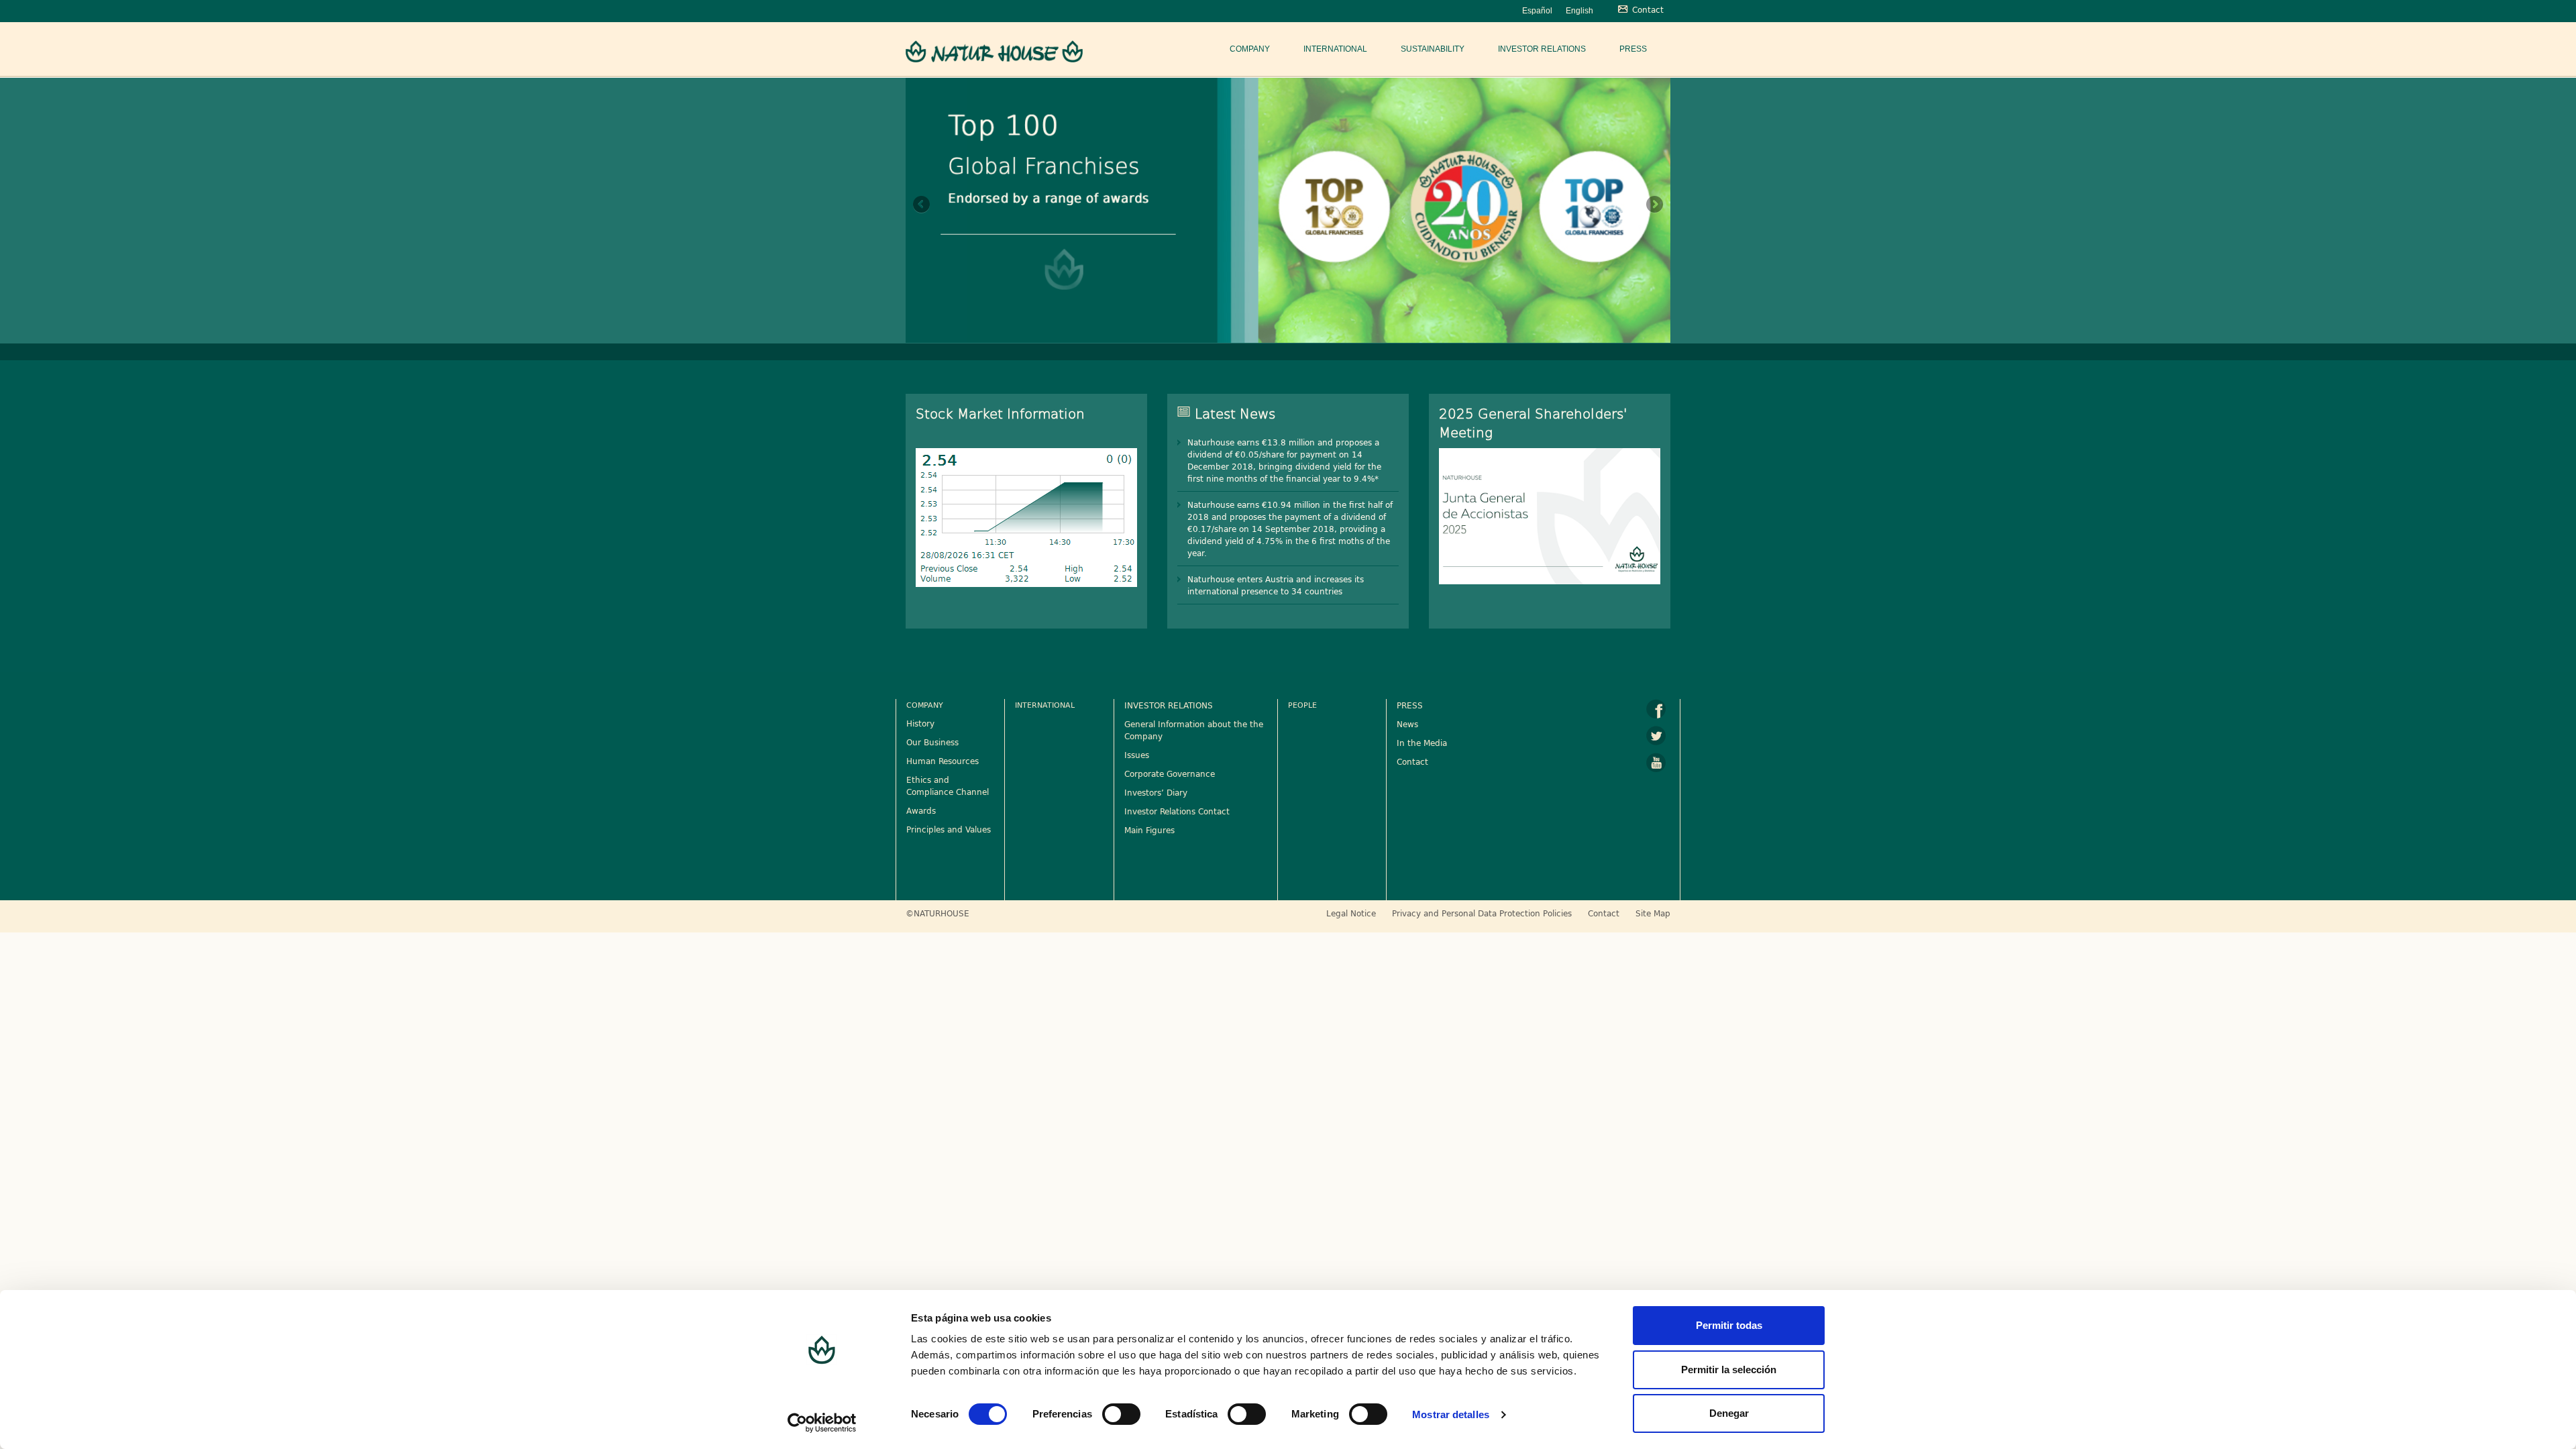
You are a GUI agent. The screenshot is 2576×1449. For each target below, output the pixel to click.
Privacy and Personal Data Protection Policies (1482, 913)
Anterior (922, 205)
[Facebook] (1656, 709)
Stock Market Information (1000, 413)
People (1302, 705)
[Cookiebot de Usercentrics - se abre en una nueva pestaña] (822, 1423)
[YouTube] (1656, 763)
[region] (1288, 209)
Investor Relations (1542, 49)
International (1335, 49)
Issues (1137, 755)
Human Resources (943, 761)
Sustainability (1433, 49)
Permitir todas (1729, 1325)
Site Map (1653, 913)
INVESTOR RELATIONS (1169, 705)
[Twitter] (1656, 736)
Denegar (1729, 1413)
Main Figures (1149, 830)
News (1407, 724)
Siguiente (1654, 205)
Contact (1412, 761)
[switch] (1121, 1414)
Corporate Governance (1170, 773)
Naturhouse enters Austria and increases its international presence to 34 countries (1276, 585)
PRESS (1410, 705)
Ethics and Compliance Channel (948, 786)
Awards (921, 810)
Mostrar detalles (1451, 1414)
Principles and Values (949, 829)
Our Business (932, 742)
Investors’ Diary (1156, 792)
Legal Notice (1351, 913)
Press (1633, 49)
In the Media (1422, 743)
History (920, 723)
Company (1250, 49)
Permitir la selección (1729, 1370)
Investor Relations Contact (1177, 811)
